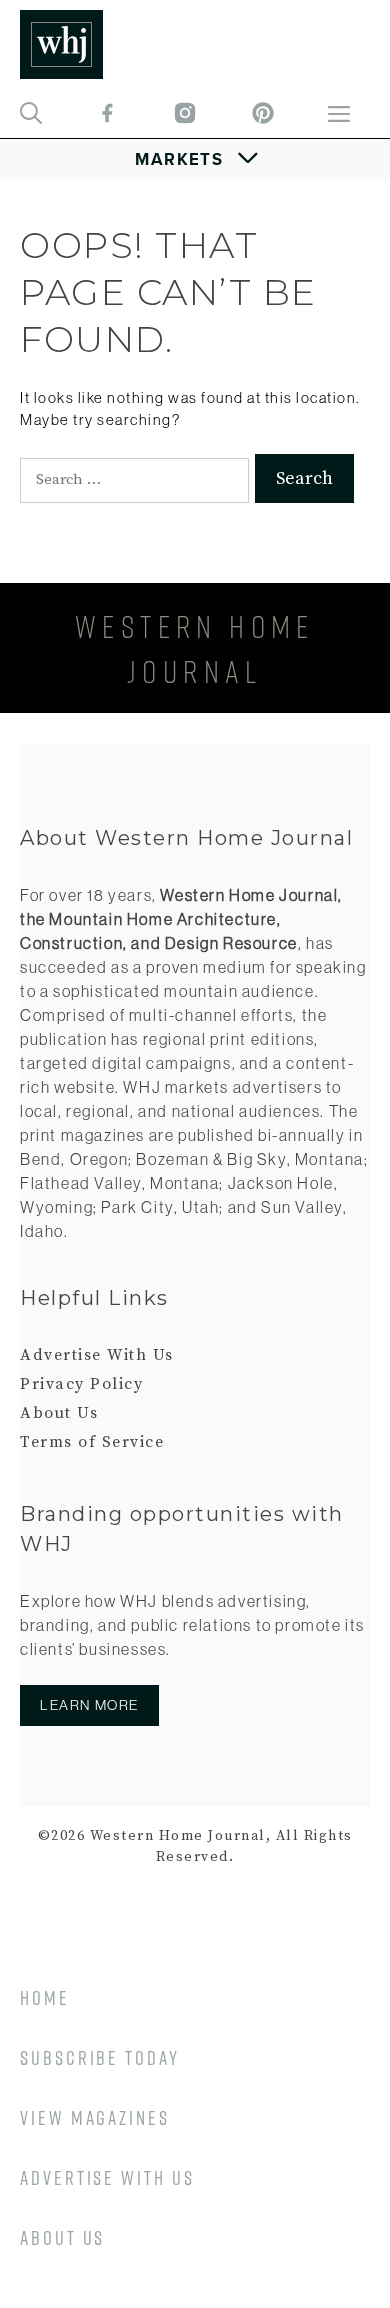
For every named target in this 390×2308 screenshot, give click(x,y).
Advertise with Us (107, 2177)
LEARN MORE (89, 1705)
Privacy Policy (81, 1384)
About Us (59, 1413)
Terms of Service (92, 1442)
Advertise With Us (97, 1355)
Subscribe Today (100, 2057)
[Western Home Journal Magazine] (61, 44)
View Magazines (95, 2117)
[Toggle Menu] (195, 159)
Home (45, 1997)
